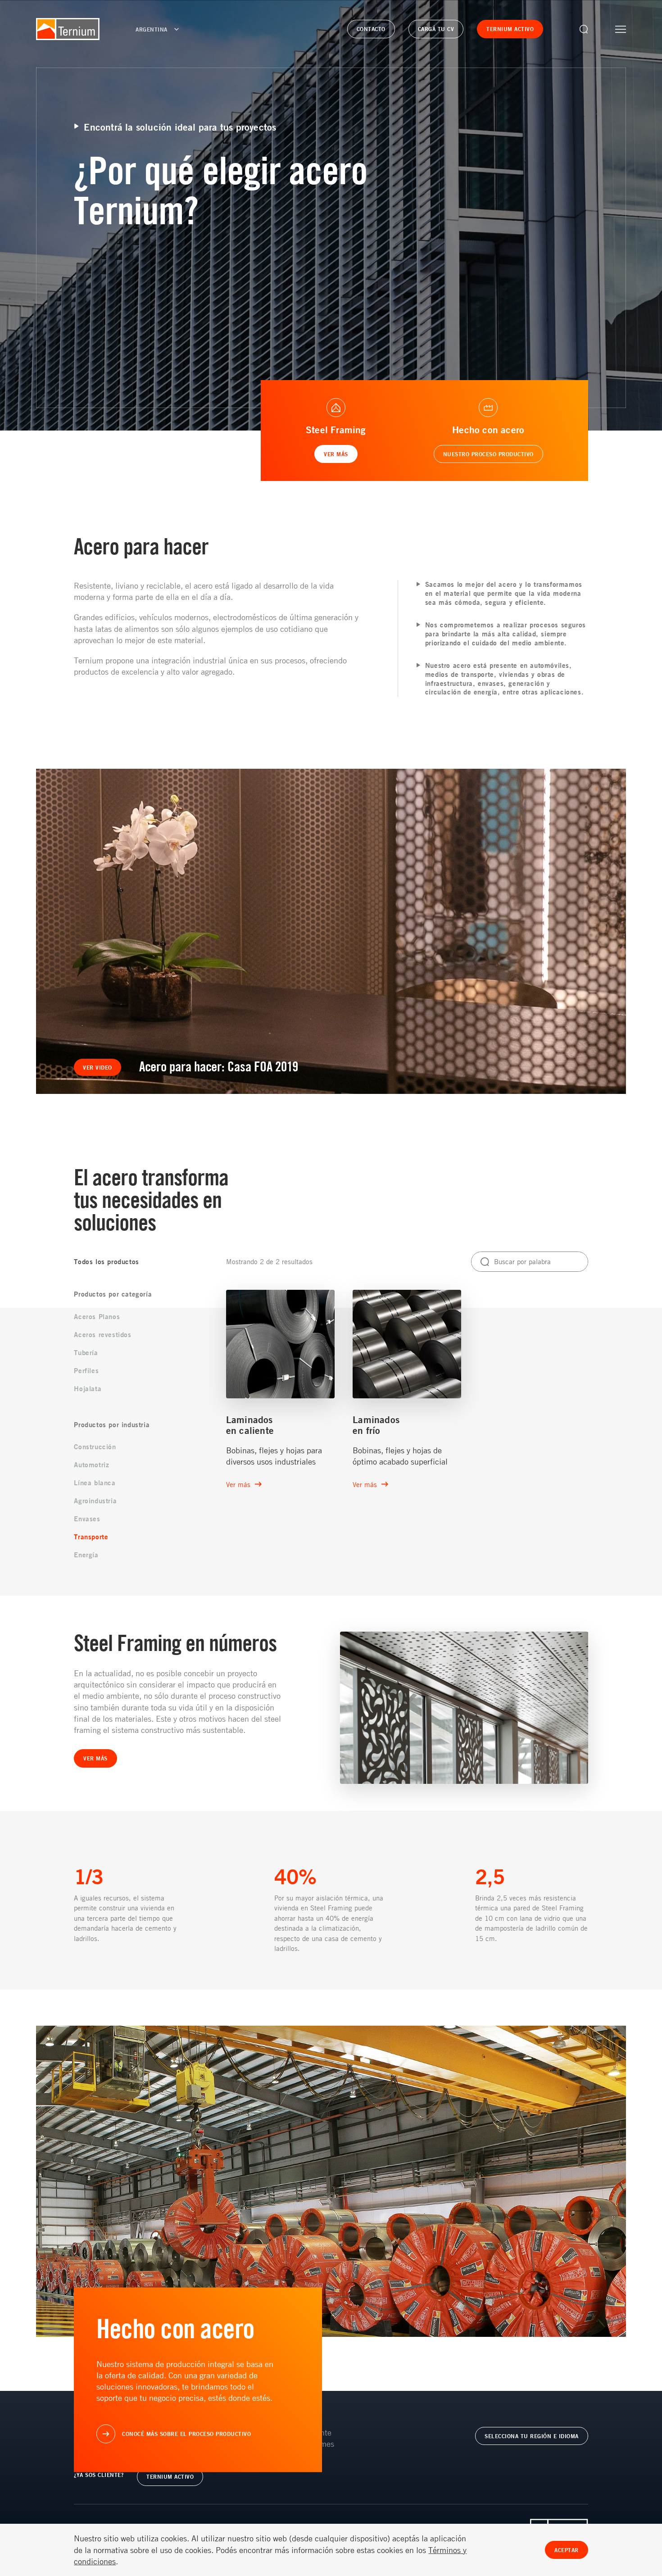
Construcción (95, 1447)
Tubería (86, 1353)
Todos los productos (106, 1262)
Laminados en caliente (250, 1425)
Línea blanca (95, 1483)
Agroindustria (95, 1501)
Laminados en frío (376, 1425)
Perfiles (86, 1371)
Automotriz (91, 1465)
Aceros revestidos (102, 1335)
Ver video (97, 1067)
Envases (87, 1519)
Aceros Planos (97, 1317)
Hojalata (88, 1389)
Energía (86, 1555)
